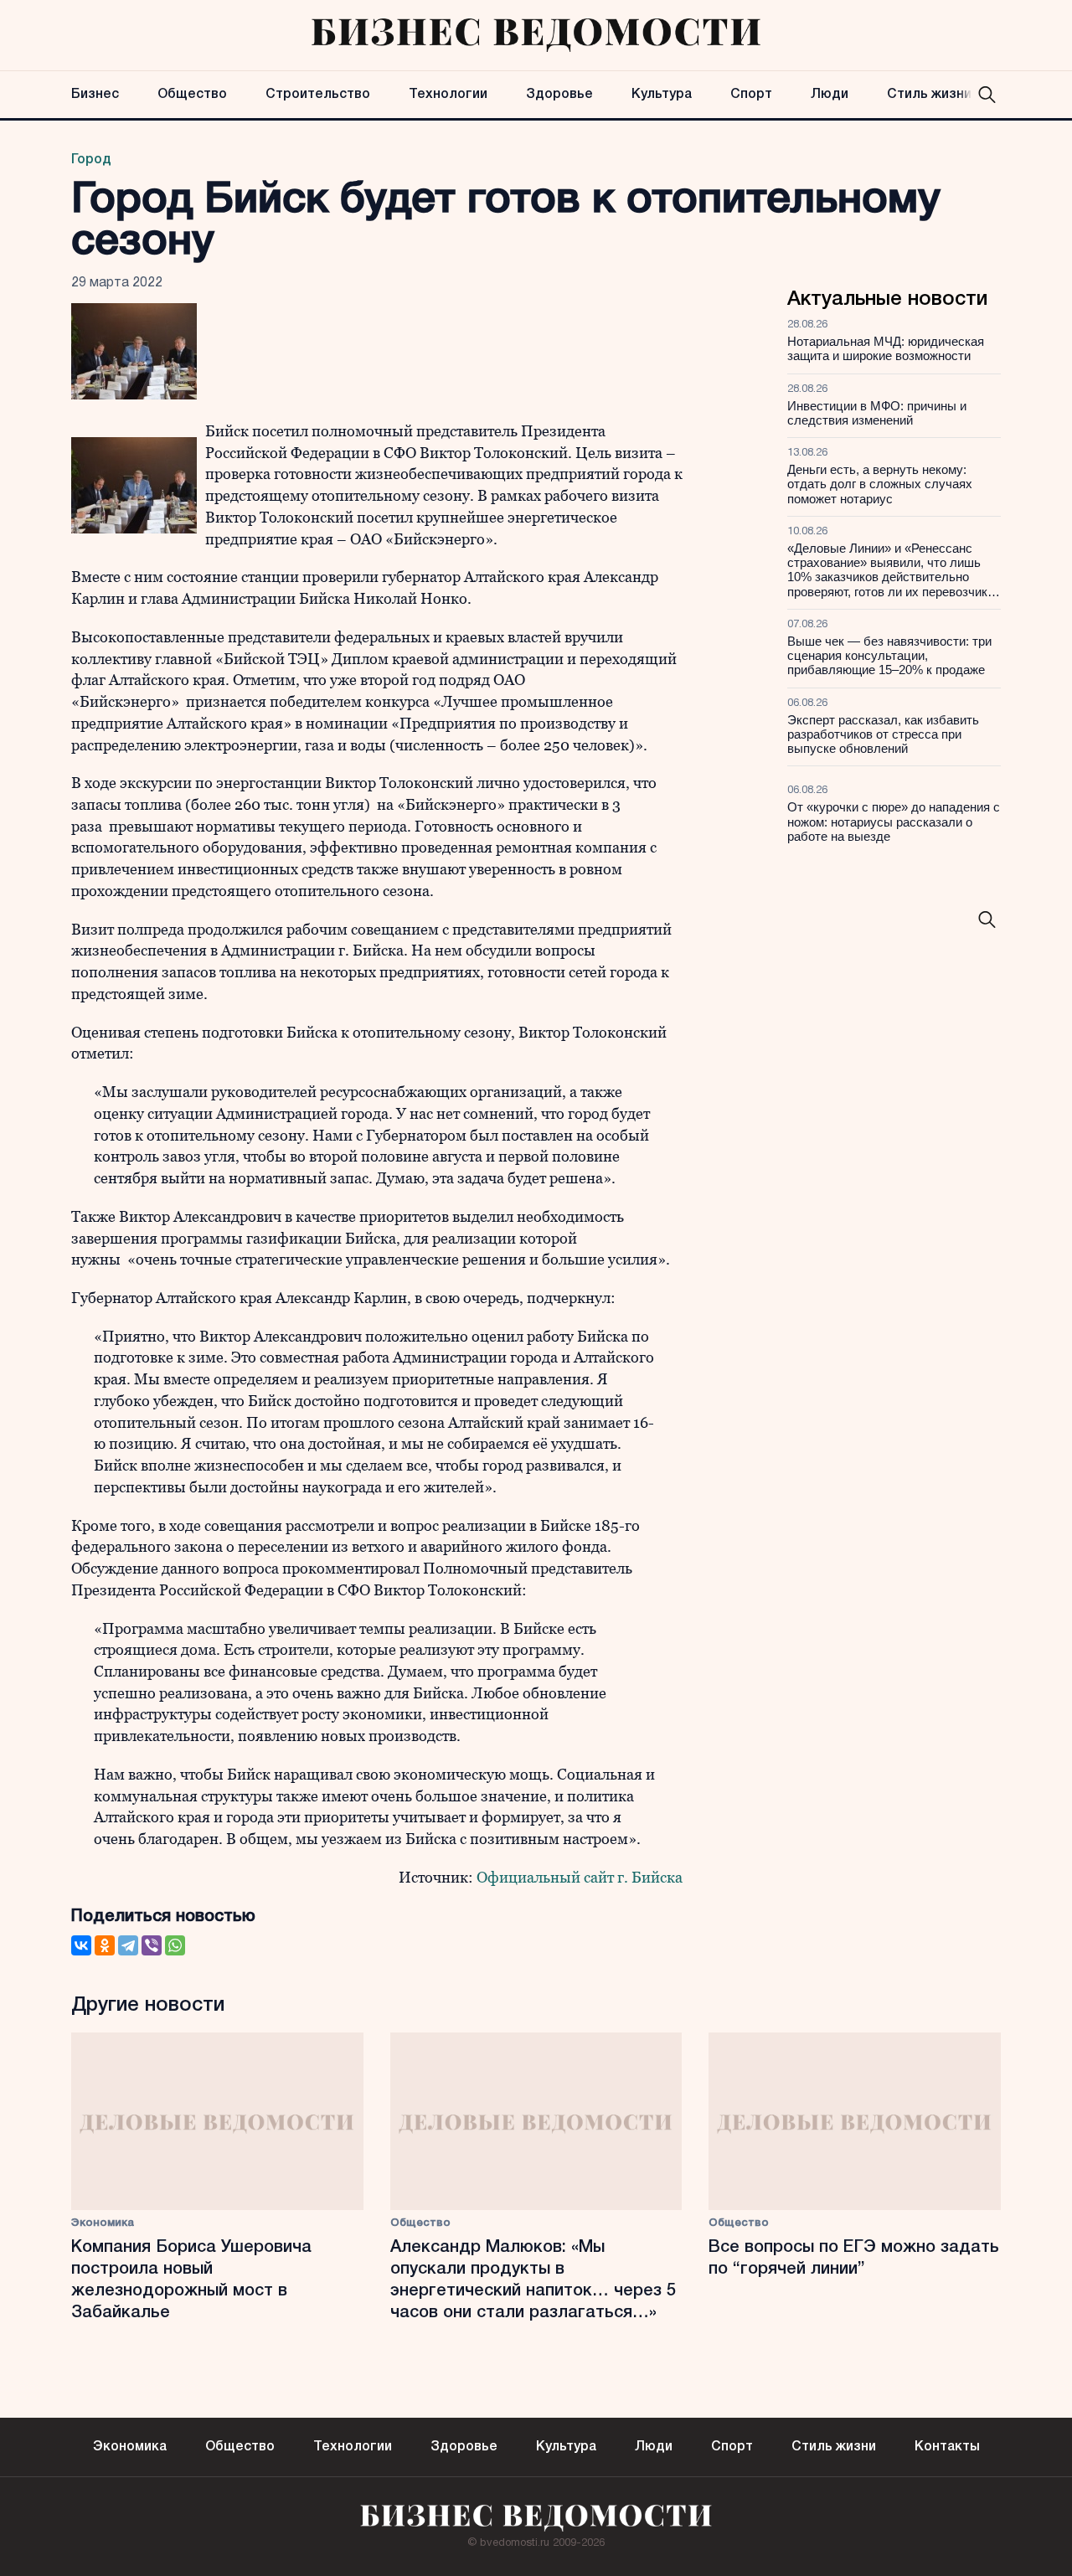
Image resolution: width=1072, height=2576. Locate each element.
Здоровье (559, 95)
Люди (830, 95)
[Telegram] (128, 1945)
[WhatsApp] (175, 1945)
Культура (662, 95)
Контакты (947, 2447)
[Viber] (152, 1945)
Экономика (103, 2223)
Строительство (318, 95)
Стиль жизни (929, 95)
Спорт (751, 95)
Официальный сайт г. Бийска (580, 1877)
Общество (192, 95)
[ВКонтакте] (81, 1945)
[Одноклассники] (105, 1945)
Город (91, 160)
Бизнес (95, 95)
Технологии (448, 95)
